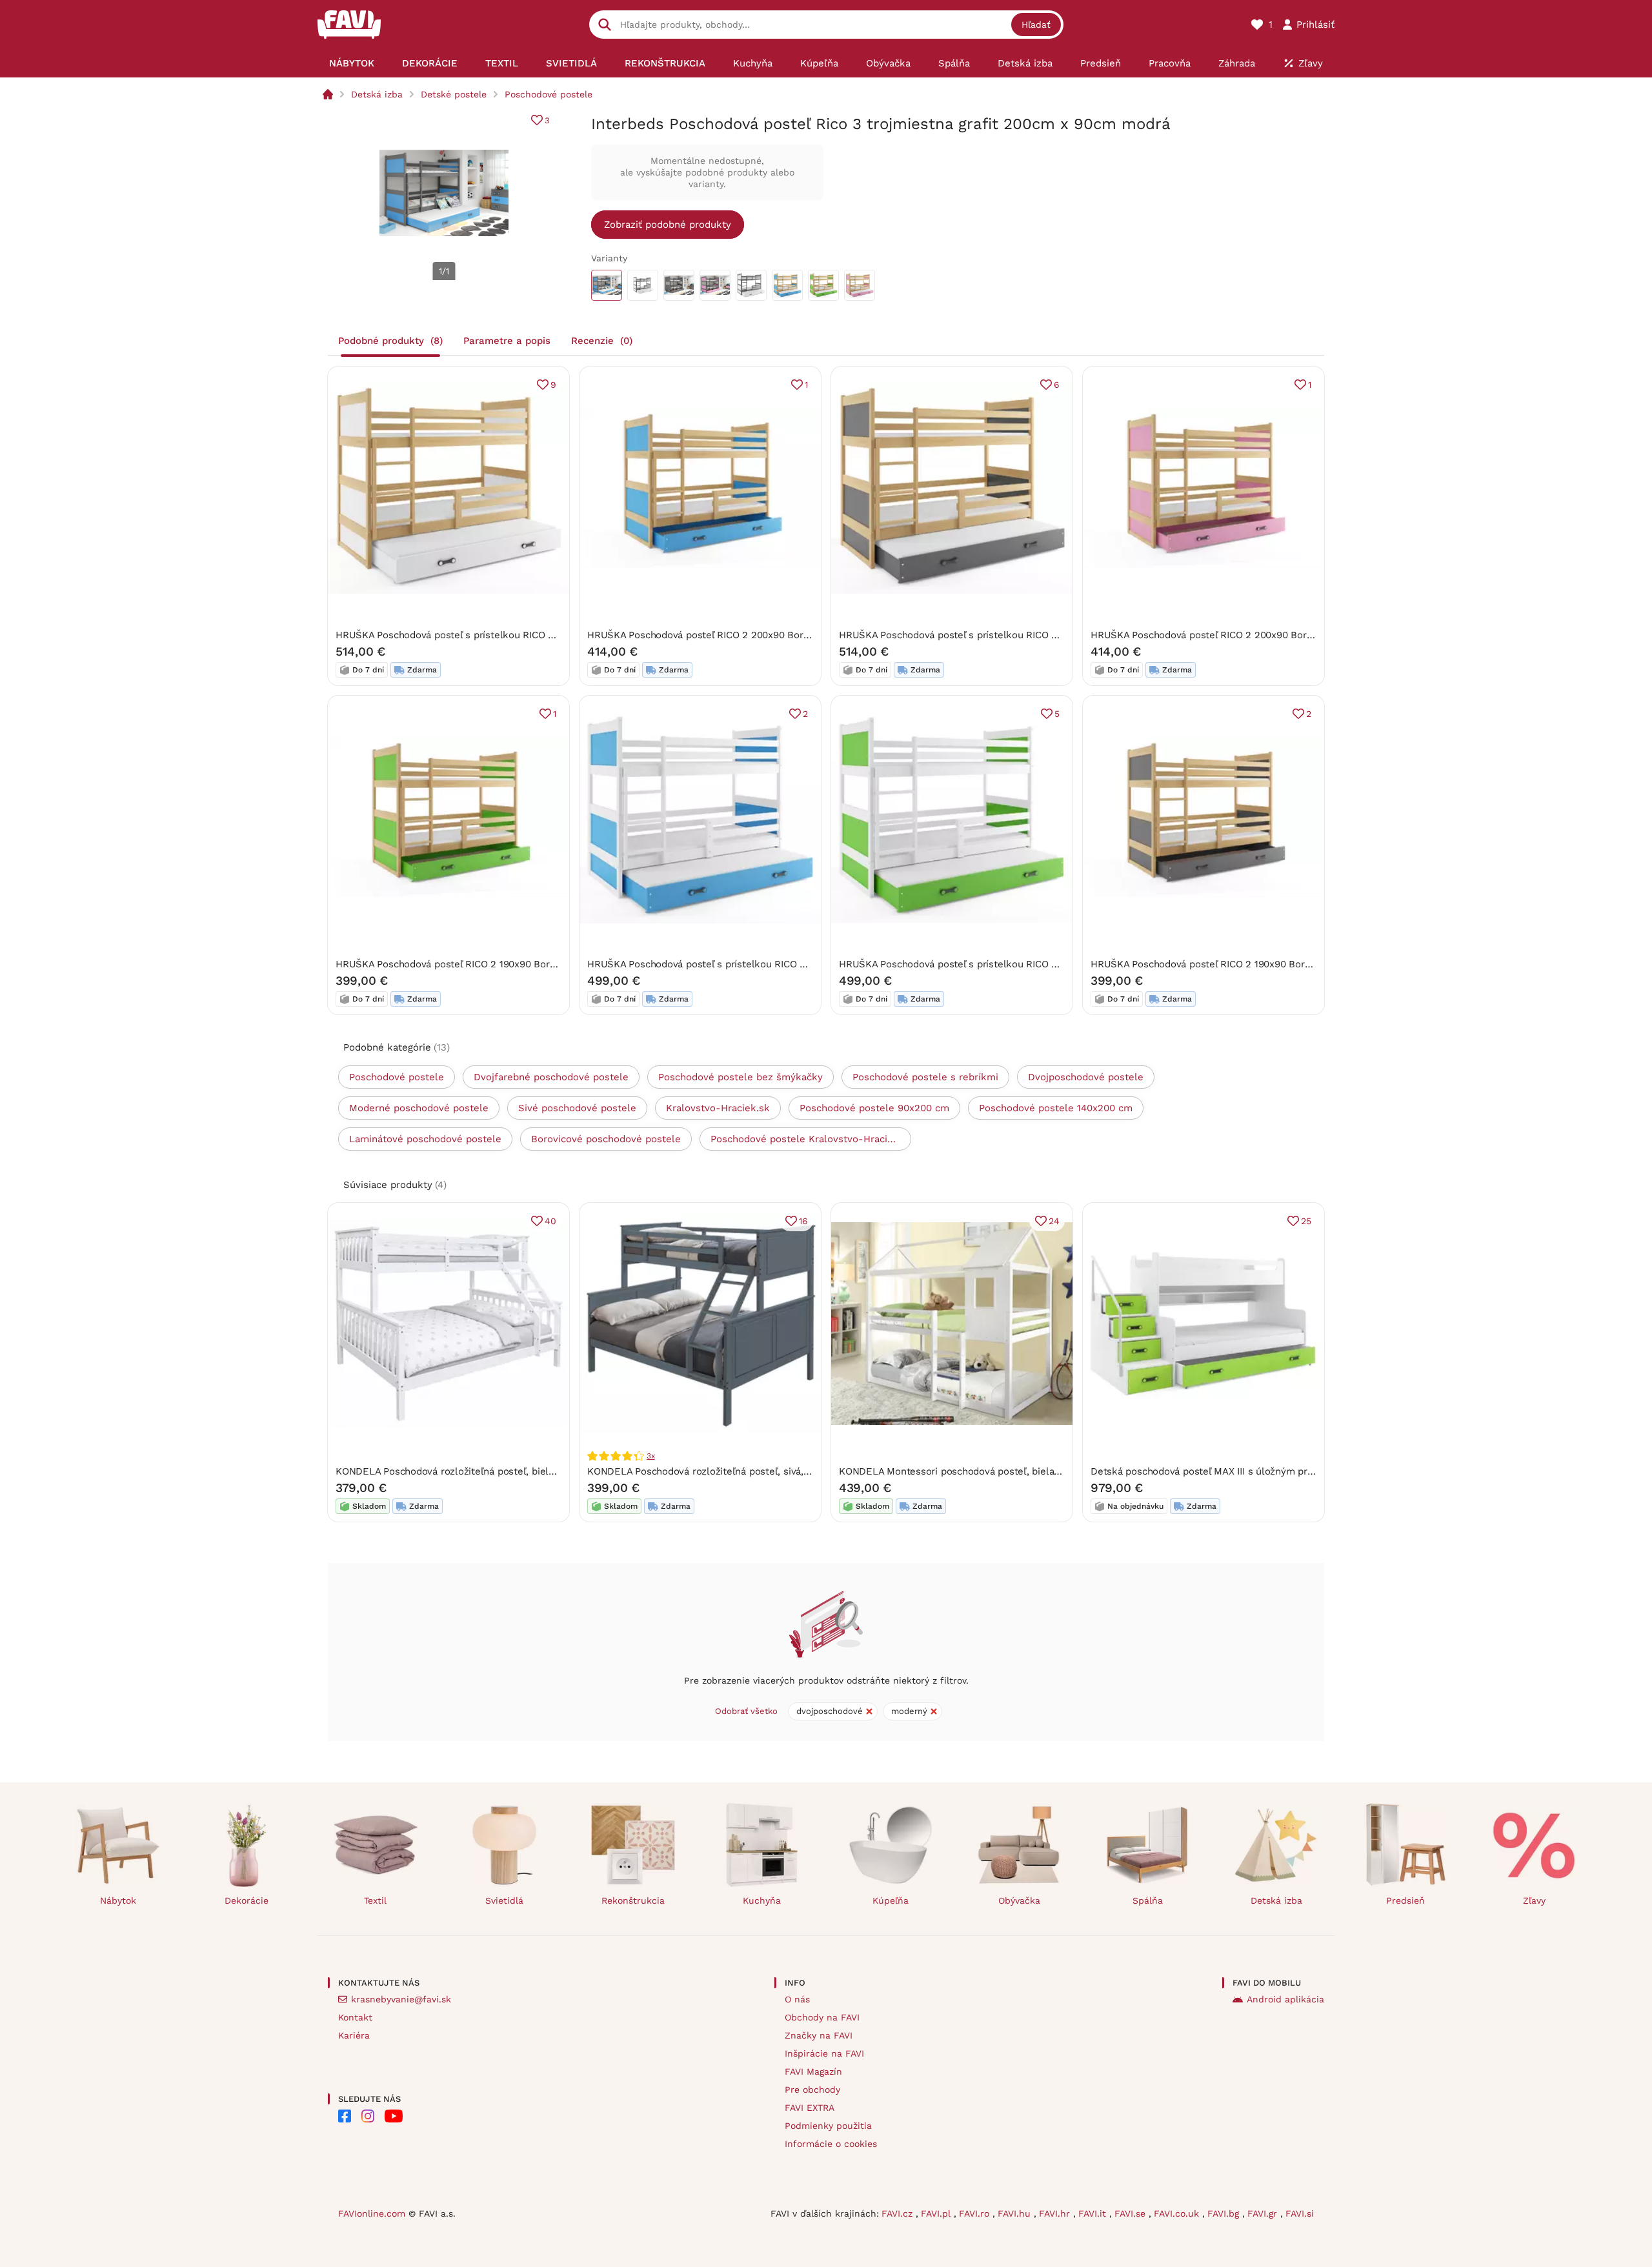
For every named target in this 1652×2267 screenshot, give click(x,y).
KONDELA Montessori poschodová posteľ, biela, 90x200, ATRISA (985, 1471)
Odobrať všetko (746, 1711)
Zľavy (1534, 1900)
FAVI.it (1094, 2213)
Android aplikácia (1285, 1999)
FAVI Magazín (813, 2071)
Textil (375, 1900)
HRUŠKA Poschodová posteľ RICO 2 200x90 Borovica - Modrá (727, 635)
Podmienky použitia (828, 2126)
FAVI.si (1300, 2213)
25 (1306, 1221)
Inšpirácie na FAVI (824, 2053)
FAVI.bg (1225, 2213)
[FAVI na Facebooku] (345, 2116)
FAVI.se (1132, 2213)
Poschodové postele (549, 94)
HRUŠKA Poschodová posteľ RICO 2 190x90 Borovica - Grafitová (1235, 964)
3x (651, 1456)
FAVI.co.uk (1178, 2213)
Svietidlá (504, 1900)
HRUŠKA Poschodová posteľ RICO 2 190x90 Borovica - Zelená (475, 964)
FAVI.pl (937, 2213)
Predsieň (1405, 1900)
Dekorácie (247, 1900)
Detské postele (454, 94)
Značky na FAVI (819, 2035)
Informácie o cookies (831, 2144)
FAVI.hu (1016, 2213)
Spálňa (1148, 1900)
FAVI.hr (1056, 2213)
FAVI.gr (1264, 2213)
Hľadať (1036, 25)
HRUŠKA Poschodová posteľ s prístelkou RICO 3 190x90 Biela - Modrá (746, 964)
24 (1054, 1221)
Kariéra (354, 2035)
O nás (797, 1999)
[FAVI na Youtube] (394, 2116)
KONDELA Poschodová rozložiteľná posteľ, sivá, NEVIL (711, 1471)
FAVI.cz (899, 2213)
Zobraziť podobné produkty (668, 225)
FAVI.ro (976, 2213)
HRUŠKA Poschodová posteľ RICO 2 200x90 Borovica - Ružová (1232, 635)
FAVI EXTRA (810, 2108)
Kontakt (355, 2017)
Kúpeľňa (891, 1900)
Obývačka (1019, 1900)
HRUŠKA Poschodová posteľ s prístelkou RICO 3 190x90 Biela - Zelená (999, 964)
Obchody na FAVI (822, 2017)
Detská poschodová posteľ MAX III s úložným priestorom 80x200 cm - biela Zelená (1279, 1471)
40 (550, 1221)
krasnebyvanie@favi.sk (401, 1999)
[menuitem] (351, 63)
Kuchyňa (762, 1900)
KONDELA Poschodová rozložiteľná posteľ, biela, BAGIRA (465, 1471)
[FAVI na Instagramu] (368, 2116)
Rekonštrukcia (633, 1900)
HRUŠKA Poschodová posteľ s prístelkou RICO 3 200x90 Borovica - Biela (501, 635)
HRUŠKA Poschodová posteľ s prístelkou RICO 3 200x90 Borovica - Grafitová (1013, 635)
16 (803, 1221)
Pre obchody (812, 2090)
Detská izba (377, 94)
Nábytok (118, 1900)
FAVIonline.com (372, 2213)
